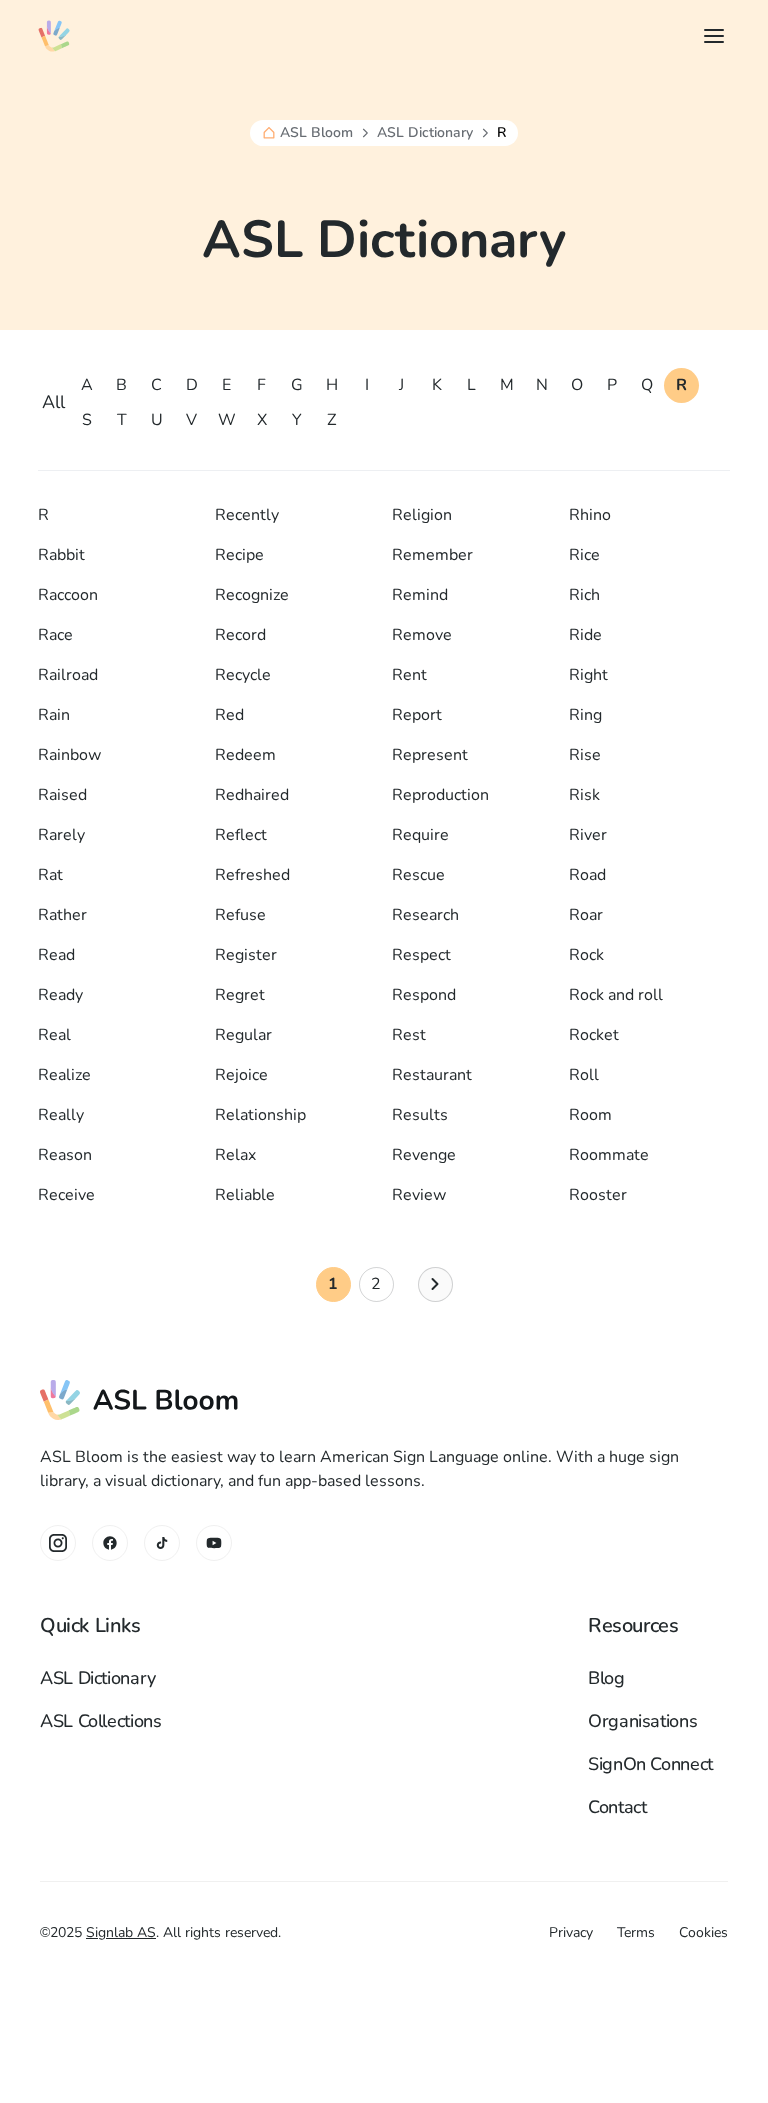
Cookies (703, 1932)
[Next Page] (435, 1284)
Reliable (245, 1195)
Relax (235, 1155)
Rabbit (61, 555)
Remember (432, 555)
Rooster (598, 1195)
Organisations (642, 1721)
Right (588, 675)
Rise (585, 755)
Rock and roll (616, 995)
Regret (240, 995)
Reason (65, 1155)
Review (419, 1195)
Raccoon (68, 595)
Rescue (418, 875)
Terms (636, 1932)
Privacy (571, 1932)
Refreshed (252, 875)
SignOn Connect (650, 1764)
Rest (409, 1035)
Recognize (252, 595)
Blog (606, 1678)
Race (55, 635)
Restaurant (432, 1075)
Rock (586, 955)
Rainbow (69, 755)
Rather (62, 915)
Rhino (590, 515)
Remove (422, 635)
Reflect (241, 835)
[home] (54, 36)
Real (54, 1035)
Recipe (239, 555)
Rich (584, 595)
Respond (424, 995)
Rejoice (241, 1075)
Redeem (245, 755)
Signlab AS (121, 1932)
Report (417, 715)
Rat (50, 875)
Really (61, 1115)
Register (246, 955)
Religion (422, 515)
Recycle (243, 675)
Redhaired (252, 795)
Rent (409, 675)
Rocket (594, 1035)
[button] (710, 36)
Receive (66, 1195)
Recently (247, 515)
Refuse (240, 915)
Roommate (609, 1155)
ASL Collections (101, 1721)
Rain (54, 715)
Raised (62, 795)
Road (587, 875)
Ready (60, 995)
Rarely (61, 835)
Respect (421, 955)
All (53, 402)
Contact (617, 1807)
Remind (420, 595)
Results (420, 1115)
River (588, 835)
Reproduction (440, 795)
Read (56, 955)
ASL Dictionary (425, 133)
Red (229, 715)
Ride (585, 635)
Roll (584, 1075)
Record (240, 635)
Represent (430, 755)
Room (590, 1115)
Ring (585, 715)
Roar (586, 915)
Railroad (68, 675)
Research (425, 915)
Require (420, 835)
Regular (243, 1035)
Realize (64, 1075)
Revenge (424, 1155)
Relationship (260, 1115)
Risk (584, 795)
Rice (584, 555)
